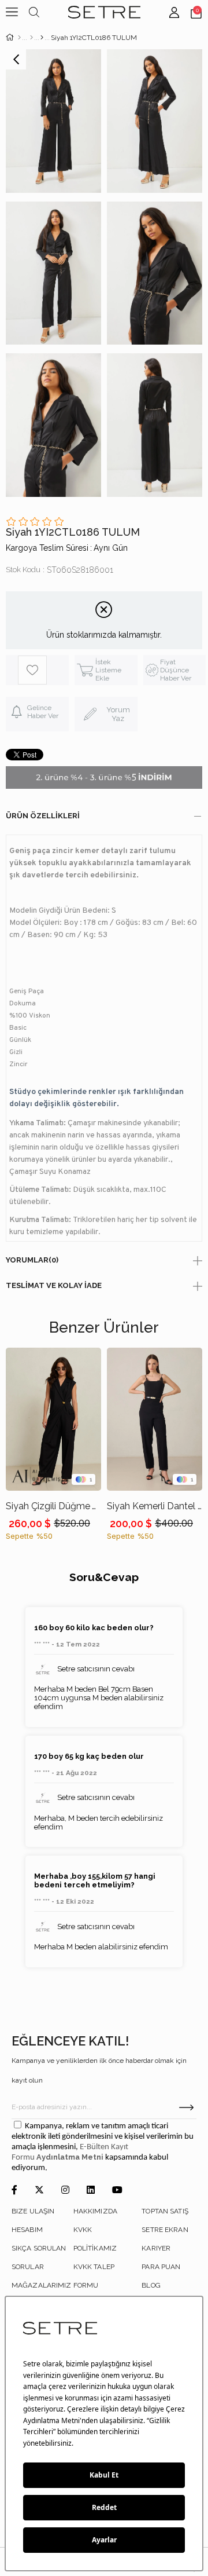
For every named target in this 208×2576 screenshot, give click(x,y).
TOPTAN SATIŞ (165, 2211)
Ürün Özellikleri (43, 816)
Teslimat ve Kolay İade (54, 1285)
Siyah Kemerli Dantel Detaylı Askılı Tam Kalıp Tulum (155, 1506)
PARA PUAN (161, 2267)
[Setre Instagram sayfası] (65, 2191)
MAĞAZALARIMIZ (42, 2285)
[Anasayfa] (19, 38)
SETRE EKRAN (165, 2230)
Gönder (186, 2107)
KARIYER (156, 2248)
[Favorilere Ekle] (43, 670)
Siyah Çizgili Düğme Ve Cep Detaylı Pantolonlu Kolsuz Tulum (53, 1506)
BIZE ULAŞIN (33, 2211)
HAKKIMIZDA (95, 2211)
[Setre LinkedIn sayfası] (91, 2191)
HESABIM (27, 2230)
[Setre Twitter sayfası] (39, 2191)
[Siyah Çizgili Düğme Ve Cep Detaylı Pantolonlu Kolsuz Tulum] (53, 1419)
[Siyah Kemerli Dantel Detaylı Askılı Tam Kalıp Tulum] (155, 1419)
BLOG (151, 2285)
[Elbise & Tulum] (31, 38)
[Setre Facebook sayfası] (14, 2191)
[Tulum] (42, 38)
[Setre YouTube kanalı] (117, 2191)
